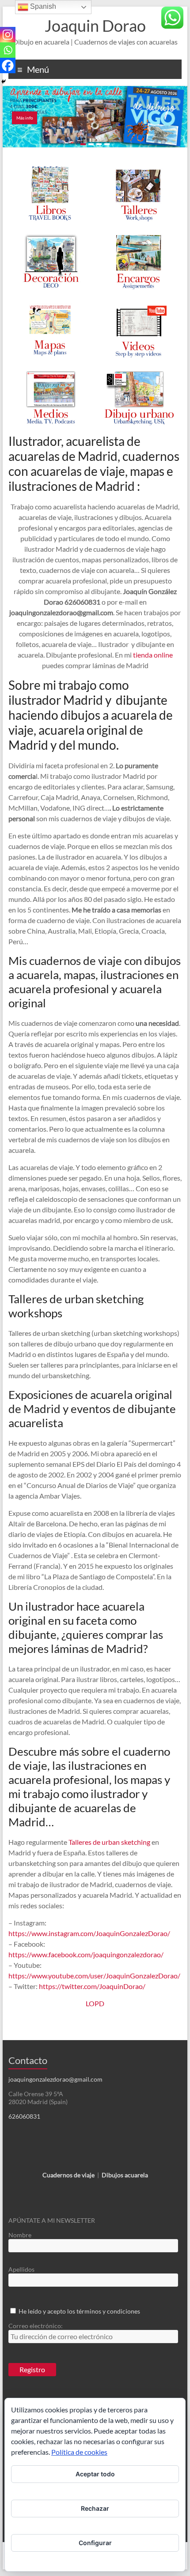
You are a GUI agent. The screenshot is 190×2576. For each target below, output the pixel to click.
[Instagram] (8, 35)
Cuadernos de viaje (68, 2175)
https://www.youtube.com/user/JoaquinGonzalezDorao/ (94, 1976)
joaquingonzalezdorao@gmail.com (55, 2079)
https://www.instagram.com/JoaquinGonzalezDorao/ (89, 1933)
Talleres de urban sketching (109, 1842)
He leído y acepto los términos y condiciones (79, 2311)
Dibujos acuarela (125, 2175)
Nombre (20, 2235)
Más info (25, 118)
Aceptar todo (95, 2474)
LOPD (95, 2003)
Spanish (42, 6)
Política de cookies (79, 2452)
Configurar (95, 2543)
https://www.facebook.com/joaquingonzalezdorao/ (86, 1954)
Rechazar (95, 2508)
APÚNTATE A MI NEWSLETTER (52, 2220)
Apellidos (21, 2269)
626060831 (24, 2116)
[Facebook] (8, 65)
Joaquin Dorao (95, 26)
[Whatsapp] (8, 50)
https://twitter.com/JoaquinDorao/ (92, 1986)
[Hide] (4, 82)
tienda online (153, 655)
